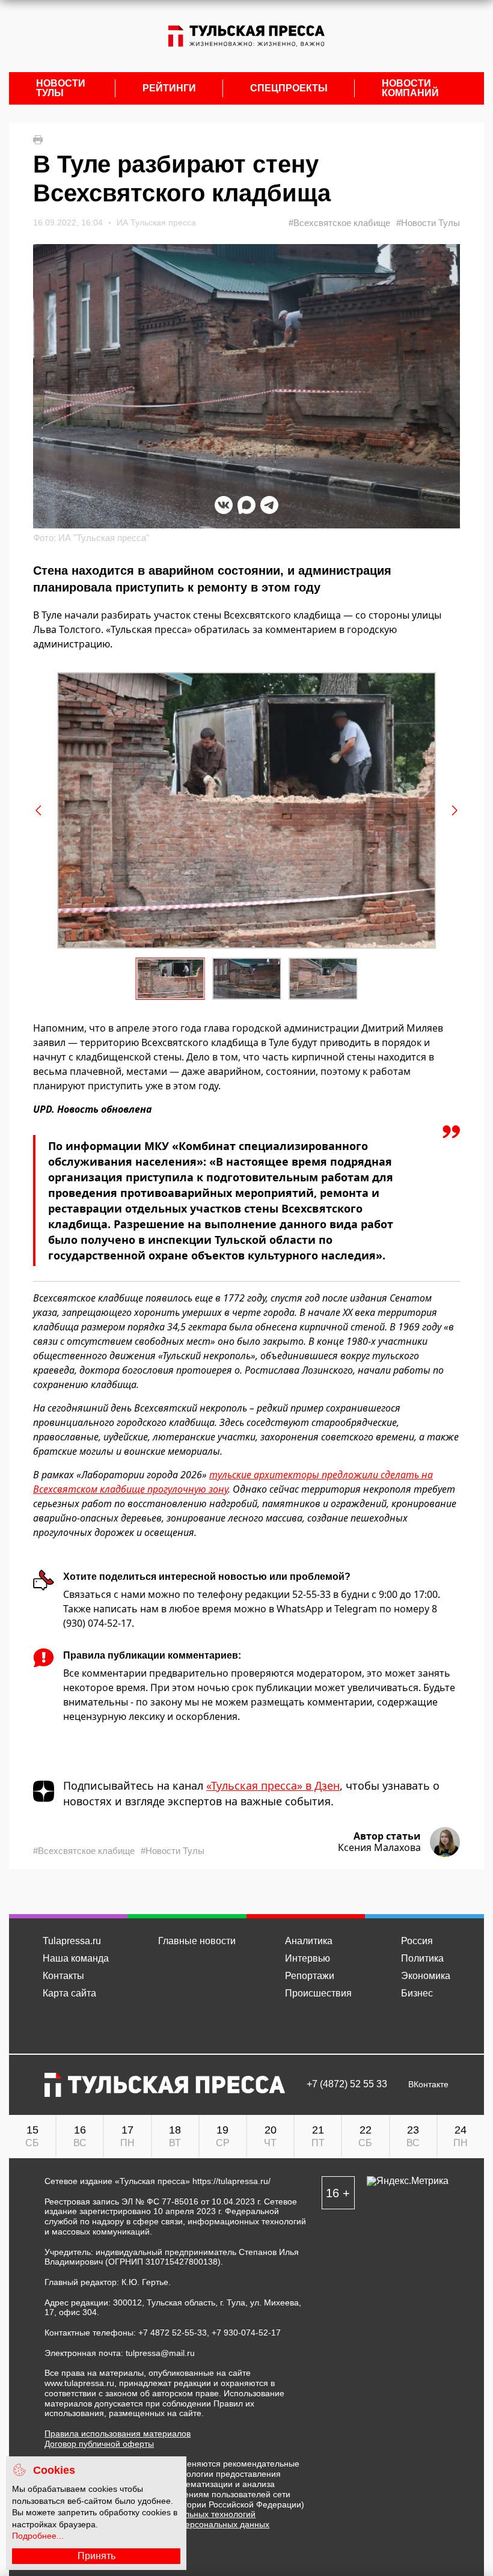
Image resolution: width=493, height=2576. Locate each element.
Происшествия (318, 1993)
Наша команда (76, 1958)
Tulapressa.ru (72, 1941)
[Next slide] (454, 810)
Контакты (63, 1976)
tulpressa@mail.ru (160, 2353)
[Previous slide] (39, 810)
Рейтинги (169, 88)
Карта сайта (69, 1993)
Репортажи (310, 1976)
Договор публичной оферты (99, 2444)
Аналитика (309, 1941)
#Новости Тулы (428, 223)
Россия (417, 1941)
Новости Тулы (61, 88)
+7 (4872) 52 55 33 (347, 2084)
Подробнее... (38, 2536)
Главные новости (197, 1941)
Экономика (426, 1976)
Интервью (308, 1958)
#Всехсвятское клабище (339, 223)
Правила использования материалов (118, 2434)
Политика (422, 1958)
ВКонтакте (428, 2085)
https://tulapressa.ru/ (231, 2181)
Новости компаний (410, 88)
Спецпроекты (289, 88)
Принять (96, 2556)
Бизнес (417, 1993)
